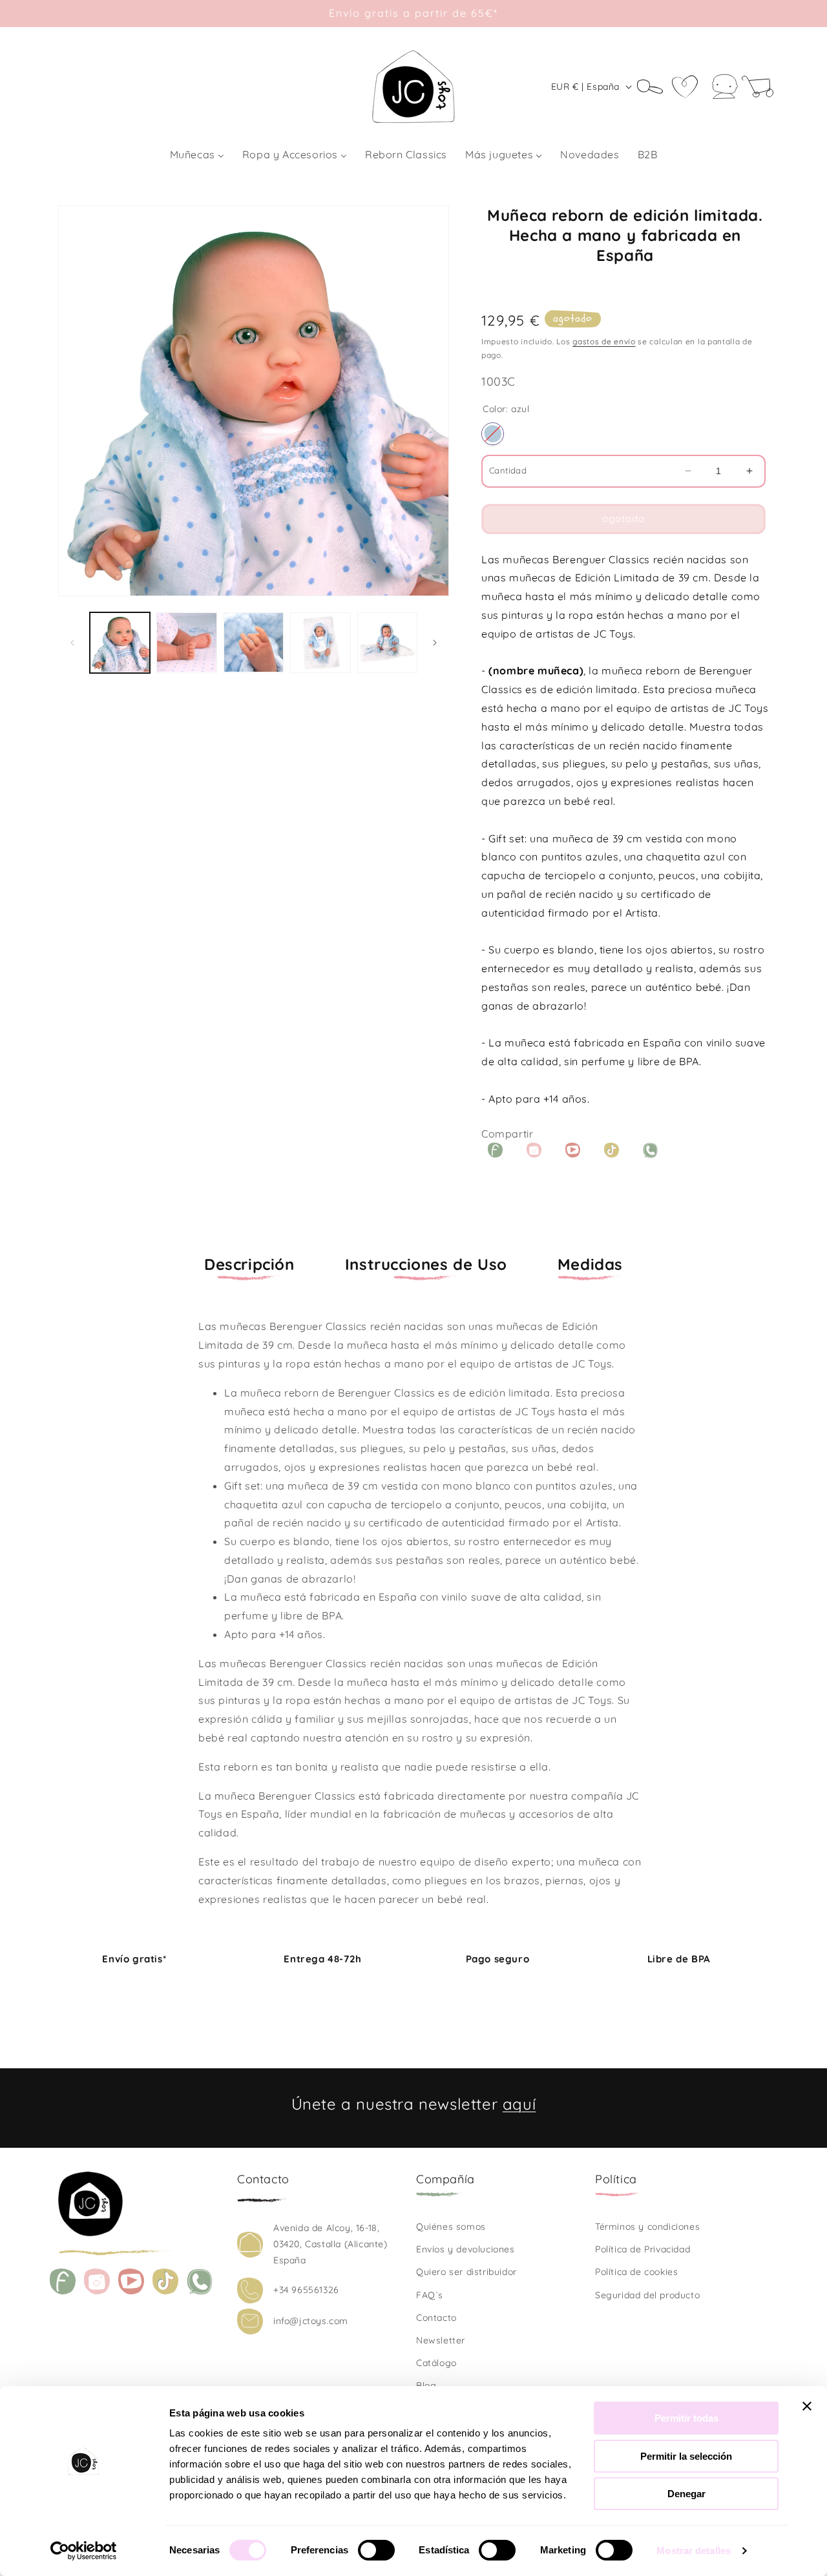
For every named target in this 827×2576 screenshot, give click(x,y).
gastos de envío (604, 341)
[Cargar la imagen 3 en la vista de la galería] (254, 642)
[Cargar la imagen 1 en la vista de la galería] (120, 642)
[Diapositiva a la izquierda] (72, 643)
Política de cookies (636, 2272)
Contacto (436, 2318)
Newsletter (441, 2340)
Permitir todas (686, 2418)
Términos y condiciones (647, 2227)
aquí (519, 2104)
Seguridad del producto (647, 2295)
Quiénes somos (451, 2227)
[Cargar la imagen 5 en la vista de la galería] (387, 642)
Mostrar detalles (694, 2550)
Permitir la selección (686, 2456)
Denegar (686, 2494)
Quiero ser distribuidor (466, 2272)
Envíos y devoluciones (466, 2249)
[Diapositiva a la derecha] (435, 643)
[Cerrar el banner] (807, 2406)
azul (493, 434)
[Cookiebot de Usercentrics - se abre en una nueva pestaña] (84, 2551)
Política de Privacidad (643, 2249)
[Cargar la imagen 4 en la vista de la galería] (320, 642)
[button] (654, 87)
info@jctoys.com (311, 2321)
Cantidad (508, 470)
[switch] (376, 2550)
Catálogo (436, 2363)
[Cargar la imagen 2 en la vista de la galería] (186, 642)
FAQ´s (430, 2295)
